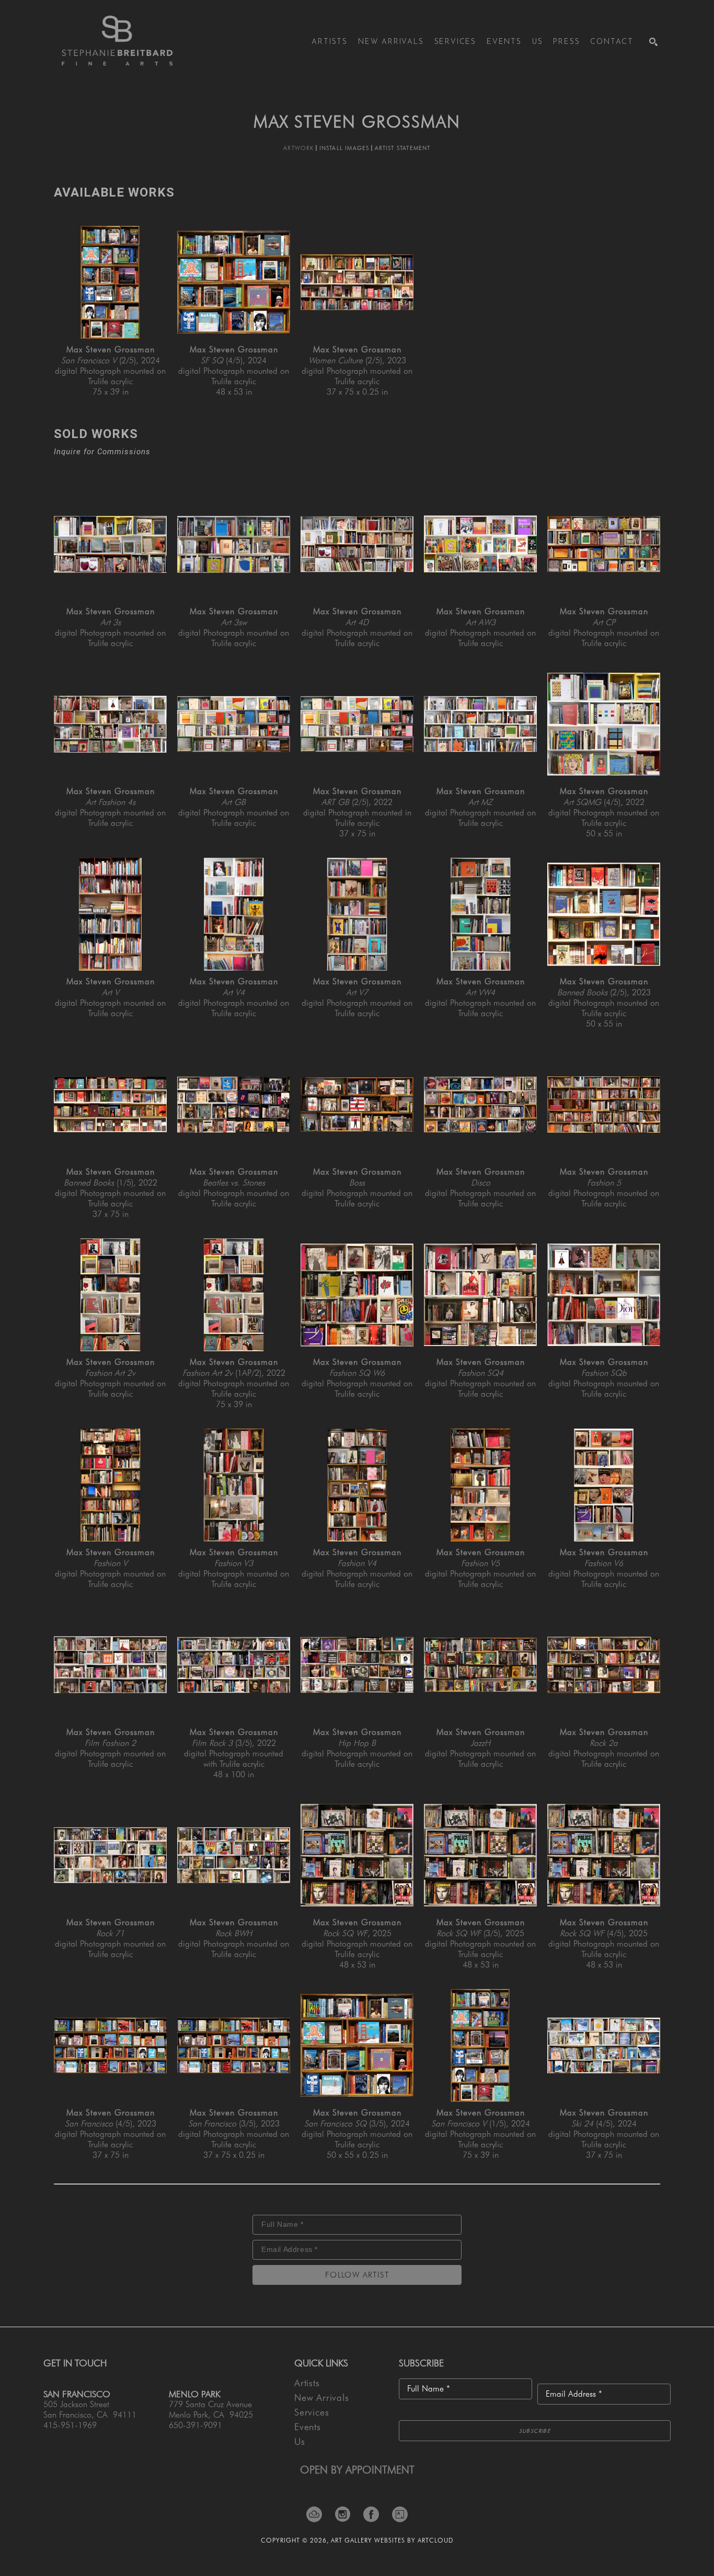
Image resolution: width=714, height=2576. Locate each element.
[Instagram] (346, 2514)
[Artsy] (400, 2514)
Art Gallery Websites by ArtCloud (392, 2540)
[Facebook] (375, 2514)
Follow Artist (357, 2275)
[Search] (653, 42)
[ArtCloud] (318, 2514)
